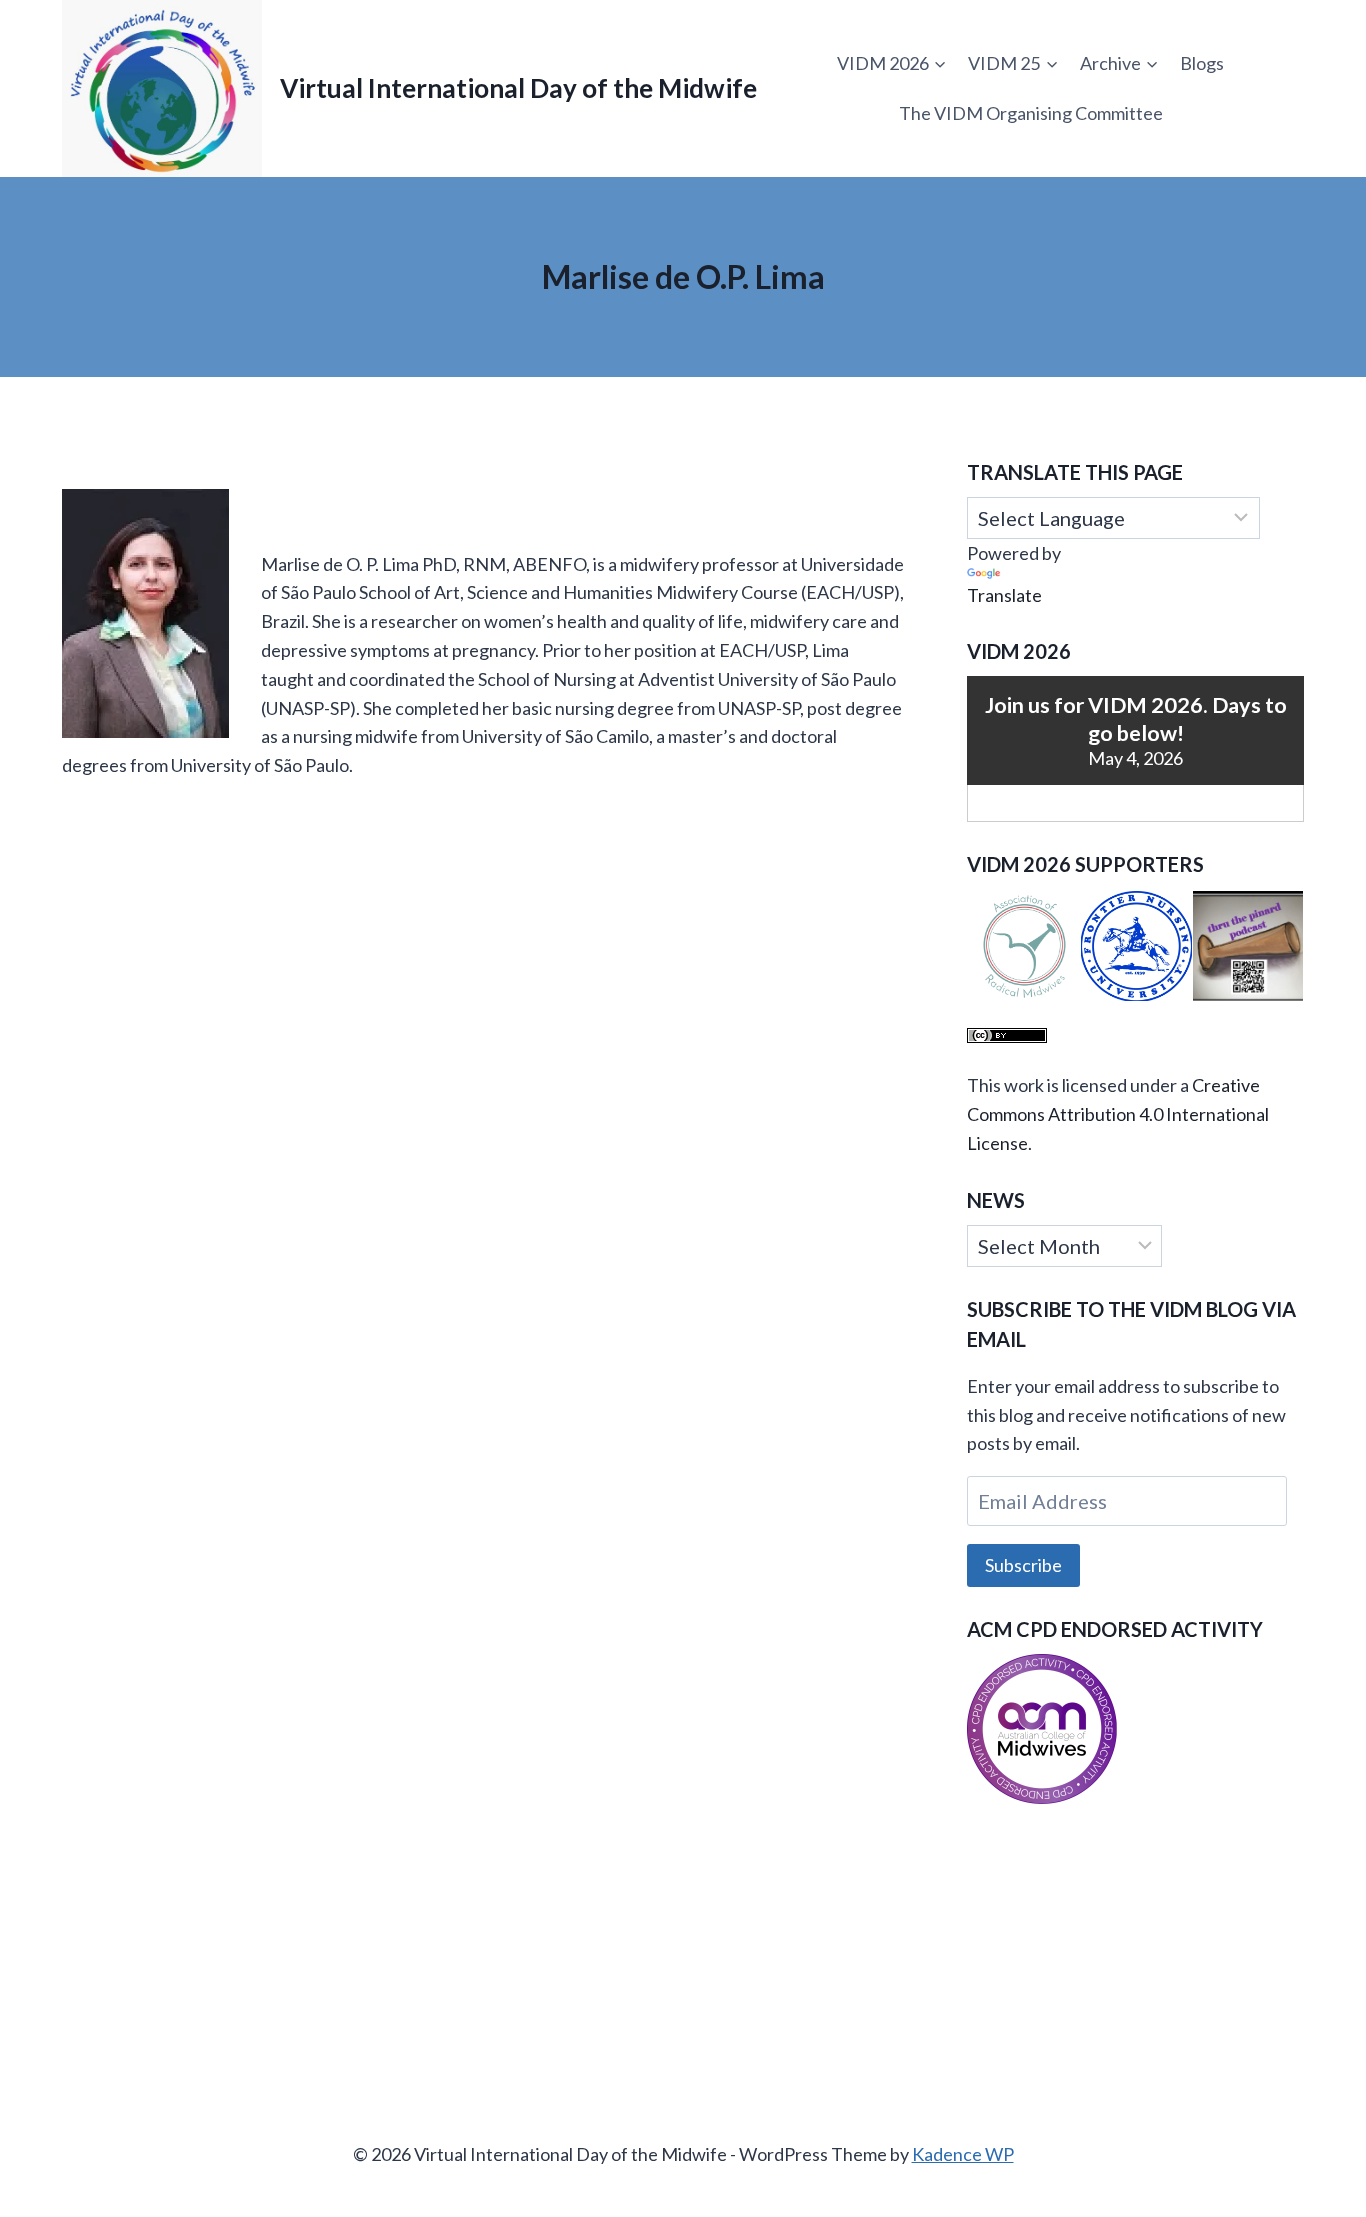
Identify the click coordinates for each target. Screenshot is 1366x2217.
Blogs (1202, 63)
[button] (1023, 946)
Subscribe (1023, 1565)
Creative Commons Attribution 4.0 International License (1118, 1114)
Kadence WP (963, 2154)
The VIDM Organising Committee (1031, 113)
